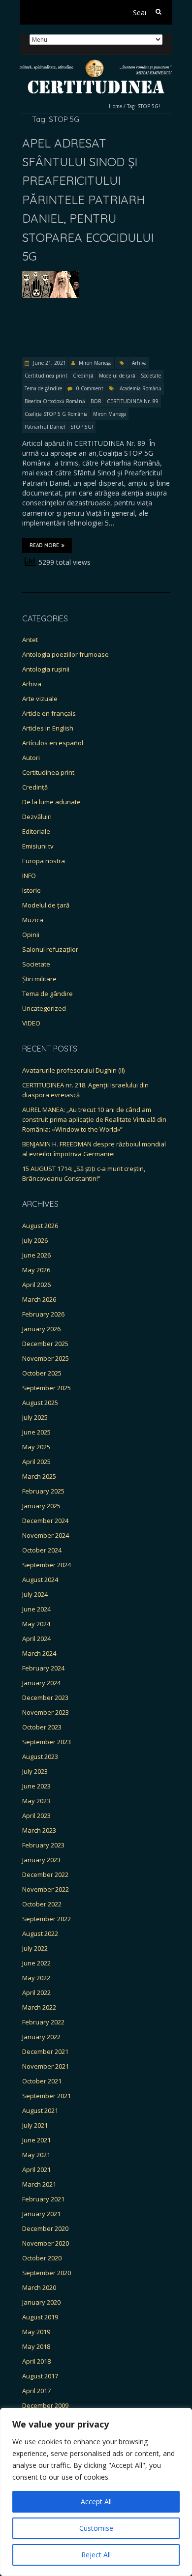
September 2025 (47, 1388)
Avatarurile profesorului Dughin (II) (73, 1070)
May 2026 (36, 1270)
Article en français (49, 713)
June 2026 (36, 1255)
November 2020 (46, 2243)
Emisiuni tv (38, 846)
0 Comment (90, 388)
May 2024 (36, 1624)
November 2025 (46, 1358)
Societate (151, 376)
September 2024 (47, 1565)
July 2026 (35, 1240)
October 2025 (42, 1373)
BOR (96, 401)
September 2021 (47, 2096)
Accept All (96, 2502)
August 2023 (40, 1756)
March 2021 (39, 2184)
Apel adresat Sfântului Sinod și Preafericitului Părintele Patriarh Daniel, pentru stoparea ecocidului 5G (88, 200)
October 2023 (42, 1727)
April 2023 (36, 1815)
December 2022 (45, 1874)
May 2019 (36, 2332)
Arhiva (139, 363)
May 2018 (36, 2346)
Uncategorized (44, 1008)
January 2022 (41, 2037)
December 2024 (45, 1521)
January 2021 (41, 2214)
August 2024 (40, 1580)
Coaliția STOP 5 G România (56, 414)
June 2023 (36, 1786)
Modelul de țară (117, 376)
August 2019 (40, 2317)
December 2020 (45, 2228)
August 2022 (40, 1933)
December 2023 (45, 1698)
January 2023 (41, 1860)
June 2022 (36, 1963)
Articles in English (48, 728)
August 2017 (40, 2376)
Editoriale (36, 831)
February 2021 (43, 2199)
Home (115, 106)
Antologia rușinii (46, 669)
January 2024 (41, 1683)
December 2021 (45, 2051)
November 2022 (46, 1889)
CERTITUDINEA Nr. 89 (133, 401)
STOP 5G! (82, 427)
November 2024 (46, 1535)
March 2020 (39, 2287)
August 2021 (40, 2110)
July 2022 (35, 1948)
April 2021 (36, 2169)
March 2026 (39, 1299)
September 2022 (47, 1919)
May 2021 (36, 2155)
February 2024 (43, 1668)
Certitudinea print (46, 376)
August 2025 (40, 1403)
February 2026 (43, 1314)
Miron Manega (95, 363)
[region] (96, 2492)
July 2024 (35, 1594)
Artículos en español (53, 743)
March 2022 (39, 2007)
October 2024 (42, 1550)
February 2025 (43, 1491)
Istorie (32, 890)
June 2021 (36, 2140)
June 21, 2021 (49, 363)
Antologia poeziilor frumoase (65, 654)
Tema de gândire (43, 388)
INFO (29, 876)
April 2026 (36, 1285)
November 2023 (46, 1712)
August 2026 (40, 1226)
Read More (44, 545)
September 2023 (47, 1742)
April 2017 (36, 2391)
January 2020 (41, 2302)
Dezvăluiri (37, 817)
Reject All (96, 2555)
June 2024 (36, 1609)
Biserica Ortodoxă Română (55, 401)
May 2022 (36, 1978)
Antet (30, 640)
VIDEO (31, 1023)
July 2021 (35, 2125)
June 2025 (36, 1432)
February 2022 (43, 2022)
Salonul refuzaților (50, 949)
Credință (83, 376)
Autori (31, 758)
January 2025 (41, 1506)
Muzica (33, 920)
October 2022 (42, 1904)
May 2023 (36, 1801)
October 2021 (42, 2081)
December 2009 (45, 2405)
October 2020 (42, 2258)
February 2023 (43, 1845)
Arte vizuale (40, 699)
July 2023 (35, 1771)
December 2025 (45, 1344)
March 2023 (39, 1830)
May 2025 (36, 1447)
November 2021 (46, 2066)
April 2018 (36, 2361)
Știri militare (39, 979)
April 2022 (36, 1992)
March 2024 (39, 1653)
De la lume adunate (51, 802)
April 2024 (36, 1639)
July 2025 (35, 1417)
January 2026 (41, 1329)
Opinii (31, 935)
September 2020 (47, 2273)
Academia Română (141, 388)
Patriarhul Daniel (45, 427)
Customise (96, 2528)
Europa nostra (44, 861)
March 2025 (39, 1476)
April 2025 (36, 1462)
